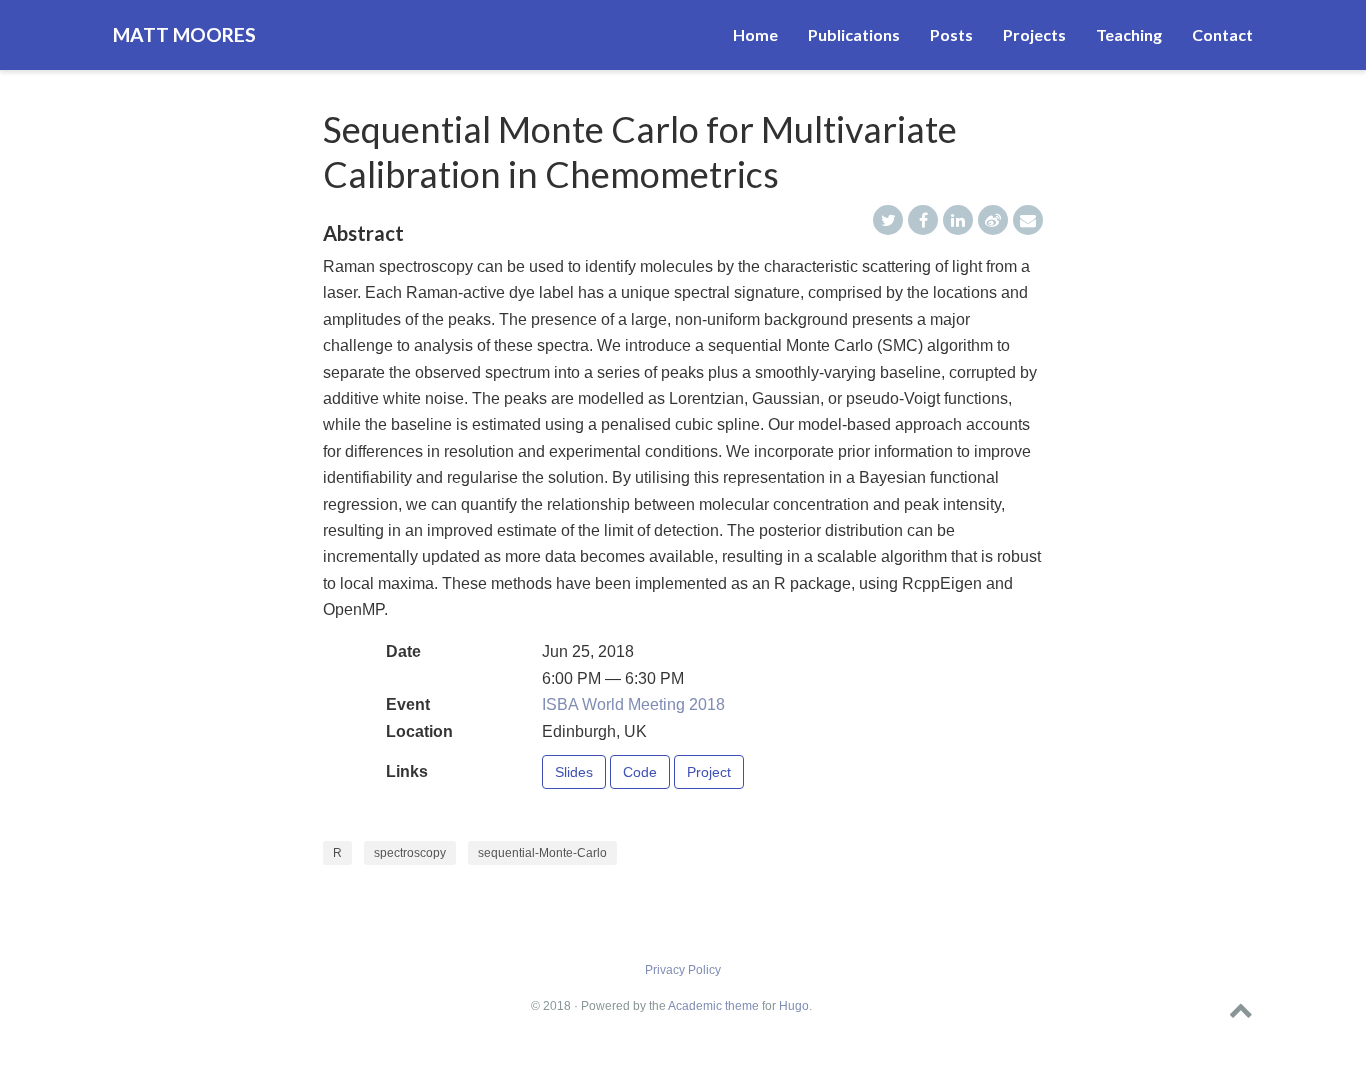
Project (709, 772)
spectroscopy (410, 853)
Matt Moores (184, 34)
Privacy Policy (683, 970)
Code (640, 772)
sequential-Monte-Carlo (542, 853)
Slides (574, 772)
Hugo (794, 1006)
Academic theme (713, 1006)
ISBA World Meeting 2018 (633, 704)
